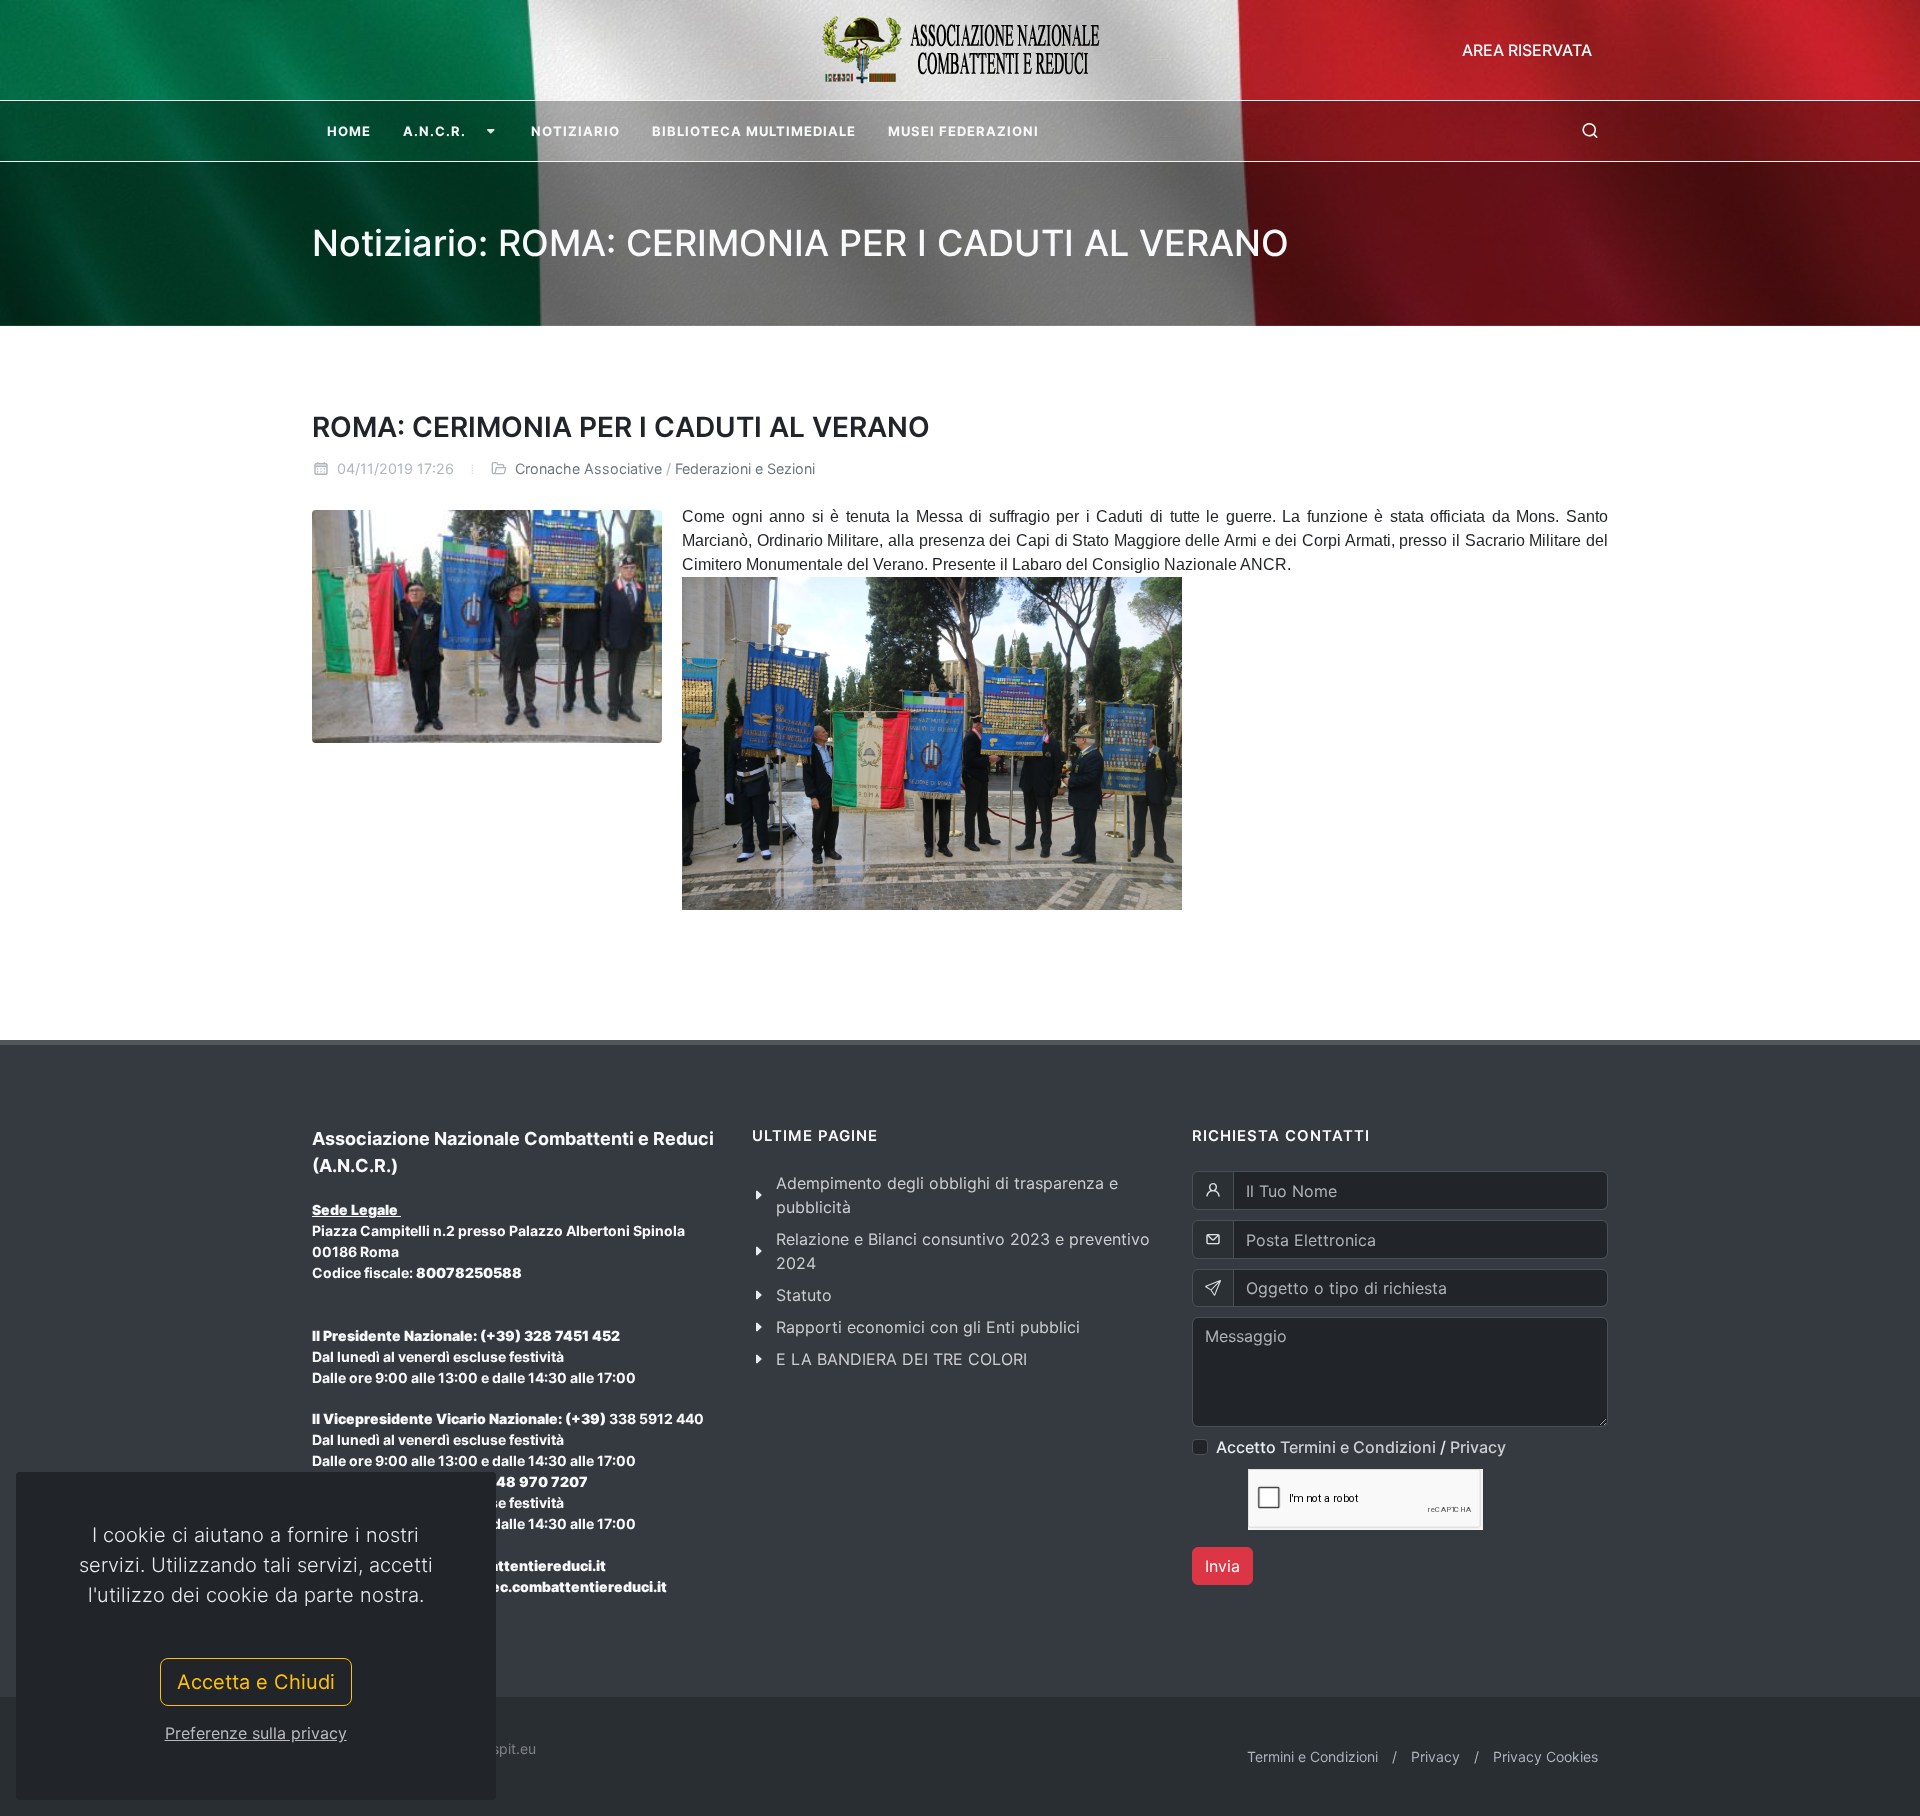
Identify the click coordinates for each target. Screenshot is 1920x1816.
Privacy (1478, 1447)
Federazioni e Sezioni (745, 468)
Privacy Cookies (1545, 1756)
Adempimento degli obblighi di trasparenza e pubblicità (947, 1195)
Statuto (804, 1295)
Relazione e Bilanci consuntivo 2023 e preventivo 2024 (963, 1251)
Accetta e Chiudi (256, 1682)
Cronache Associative (588, 468)
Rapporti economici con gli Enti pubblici (928, 1327)
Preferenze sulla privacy (256, 1733)
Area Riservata (1527, 50)
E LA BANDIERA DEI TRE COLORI (901, 1359)
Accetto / (1361, 1447)
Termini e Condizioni (1358, 1447)
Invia (1222, 1566)
